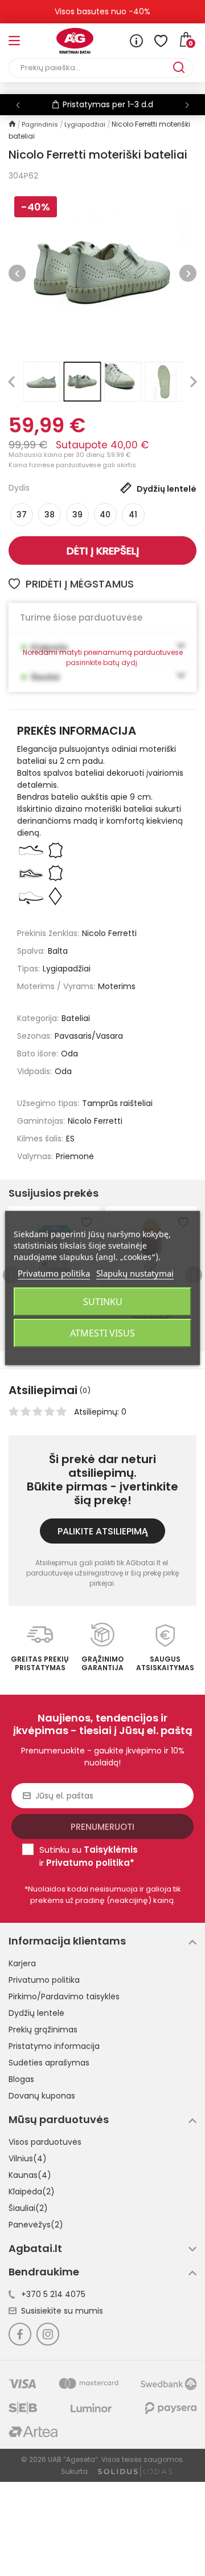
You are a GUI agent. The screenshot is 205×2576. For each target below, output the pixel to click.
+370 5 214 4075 (53, 2294)
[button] (187, 105)
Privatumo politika (44, 1980)
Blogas (21, 2079)
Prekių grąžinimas (43, 2030)
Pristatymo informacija (54, 2046)
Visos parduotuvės (45, 2142)
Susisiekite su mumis (62, 2311)
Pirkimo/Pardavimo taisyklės (64, 1996)
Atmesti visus (102, 1333)
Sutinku (103, 1302)
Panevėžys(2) (36, 2225)
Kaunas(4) (30, 2175)
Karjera (22, 1963)
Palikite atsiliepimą (103, 1531)
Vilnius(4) (28, 2158)
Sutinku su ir (89, 1856)
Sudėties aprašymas (49, 2063)
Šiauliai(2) (28, 2208)
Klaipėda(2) (32, 2192)
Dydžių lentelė (36, 2013)
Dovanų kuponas (42, 2096)
